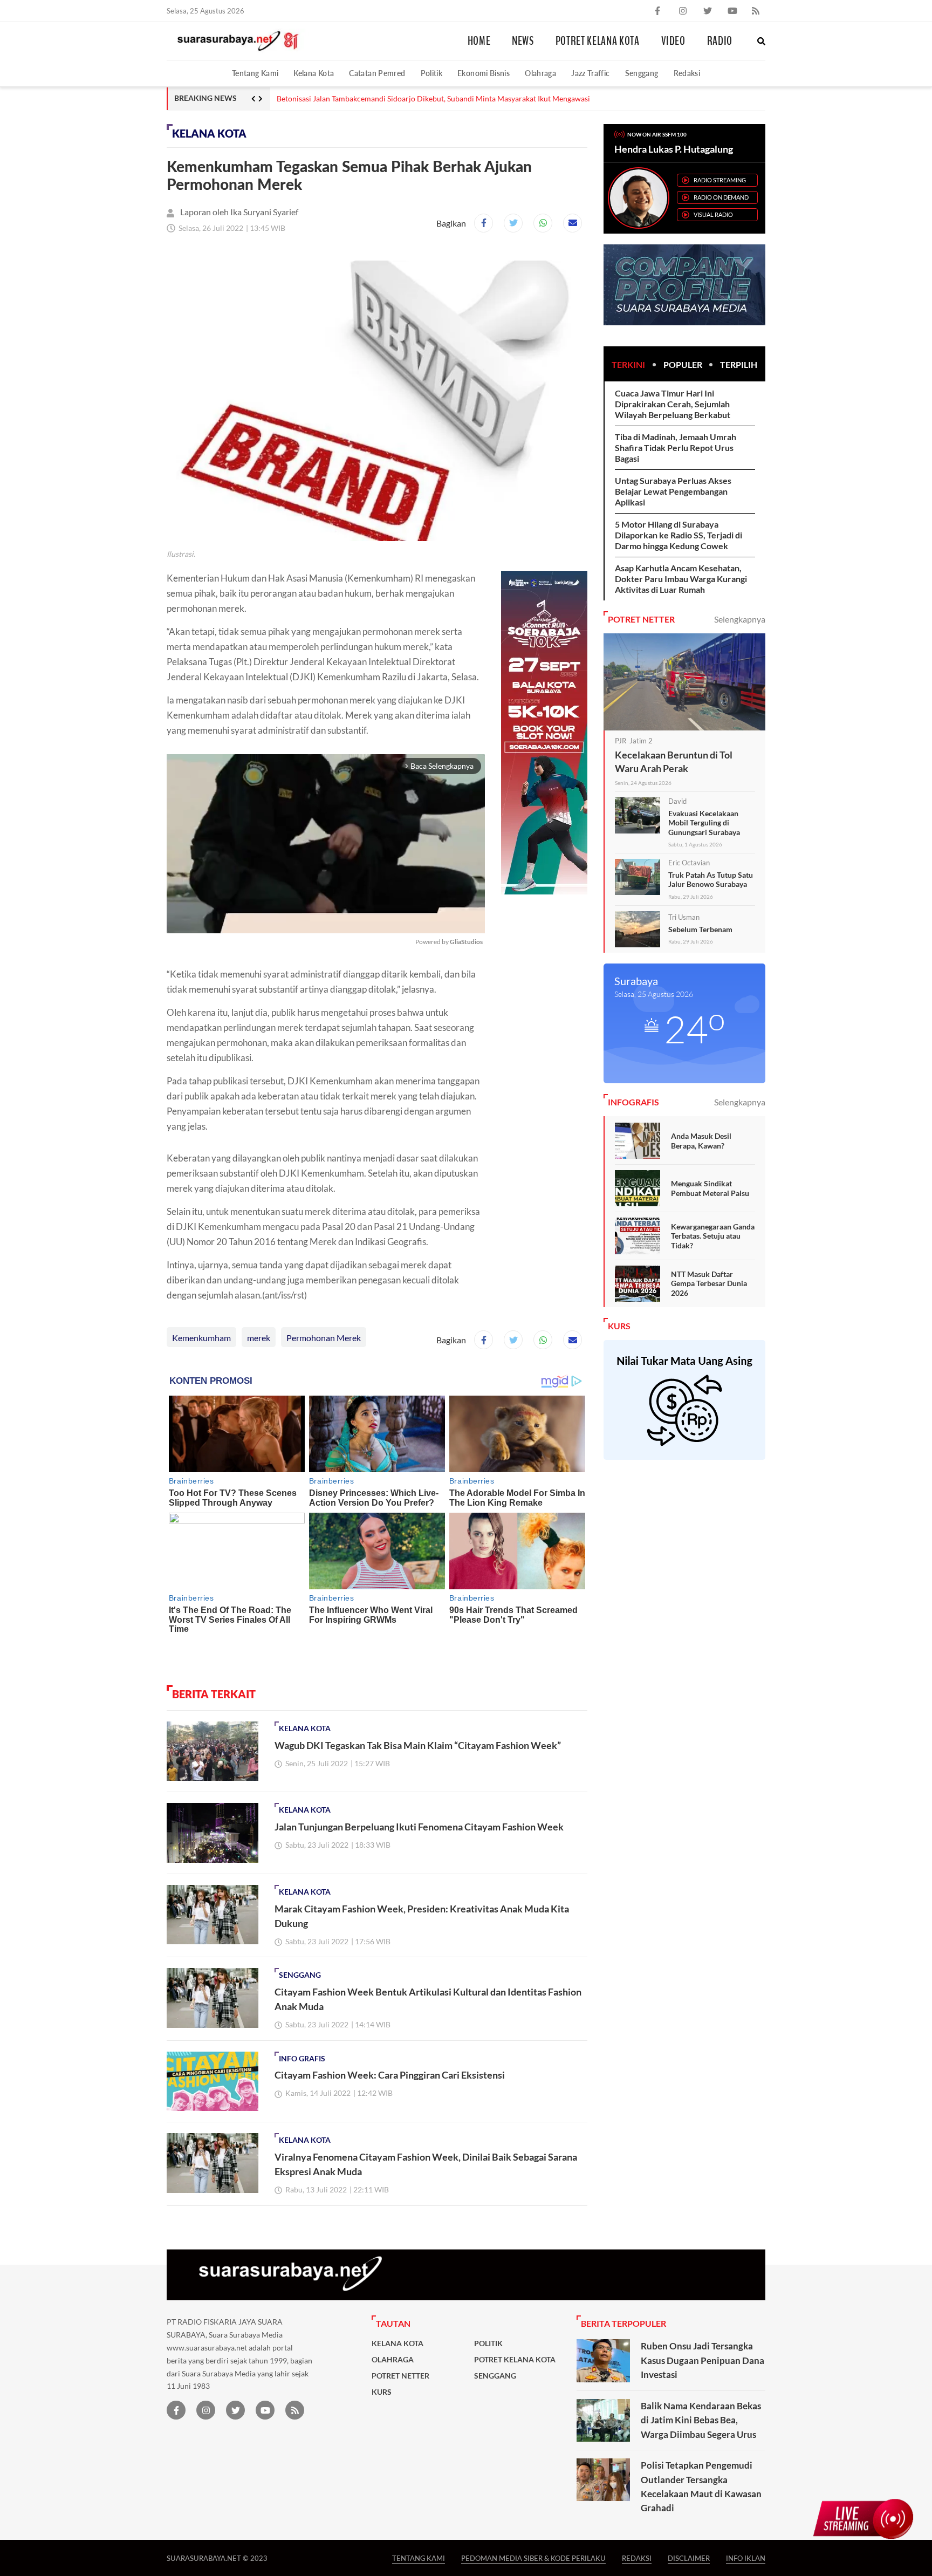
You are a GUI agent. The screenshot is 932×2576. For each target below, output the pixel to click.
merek (259, 1338)
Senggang (642, 73)
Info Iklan (746, 2558)
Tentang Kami (255, 73)
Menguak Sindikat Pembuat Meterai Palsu (710, 1188)
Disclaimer (689, 2558)
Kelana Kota (314, 73)
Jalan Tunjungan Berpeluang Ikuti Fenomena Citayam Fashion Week (419, 1827)
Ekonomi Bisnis (484, 73)
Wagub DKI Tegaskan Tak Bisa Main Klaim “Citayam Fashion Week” (418, 1745)
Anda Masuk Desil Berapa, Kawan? (701, 1141)
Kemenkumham (201, 1338)
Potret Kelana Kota (598, 41)
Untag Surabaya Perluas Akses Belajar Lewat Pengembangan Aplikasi (673, 491)
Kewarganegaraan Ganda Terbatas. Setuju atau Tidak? (713, 1236)
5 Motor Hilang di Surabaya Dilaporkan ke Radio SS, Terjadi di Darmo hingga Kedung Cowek (679, 535)
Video (673, 41)
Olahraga (540, 73)
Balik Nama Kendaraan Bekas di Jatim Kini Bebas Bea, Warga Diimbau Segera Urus (701, 2420)
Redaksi (687, 73)
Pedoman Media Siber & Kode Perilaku (533, 2558)
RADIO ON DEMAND (721, 197)
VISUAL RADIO (713, 214)
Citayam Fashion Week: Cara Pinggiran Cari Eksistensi (390, 2075)
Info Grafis (302, 2059)
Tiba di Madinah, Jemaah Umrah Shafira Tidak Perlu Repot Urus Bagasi (676, 447)
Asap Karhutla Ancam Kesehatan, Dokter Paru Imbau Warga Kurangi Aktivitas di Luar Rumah (681, 579)
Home (479, 41)
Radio (720, 41)
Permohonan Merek (324, 1338)
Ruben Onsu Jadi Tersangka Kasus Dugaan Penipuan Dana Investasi (703, 2360)
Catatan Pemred (377, 73)
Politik (432, 73)
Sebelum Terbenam (700, 929)
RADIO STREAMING (720, 180)
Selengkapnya (740, 619)
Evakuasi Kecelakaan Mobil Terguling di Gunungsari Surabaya (704, 823)
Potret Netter (400, 2376)
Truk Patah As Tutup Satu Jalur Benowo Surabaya (711, 880)
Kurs (382, 2392)
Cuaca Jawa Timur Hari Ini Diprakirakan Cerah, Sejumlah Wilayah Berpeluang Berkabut (673, 404)
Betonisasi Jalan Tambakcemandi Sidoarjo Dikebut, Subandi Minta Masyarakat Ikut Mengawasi (433, 99)
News (523, 41)
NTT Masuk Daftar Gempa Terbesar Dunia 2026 (709, 1283)
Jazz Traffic (590, 73)
